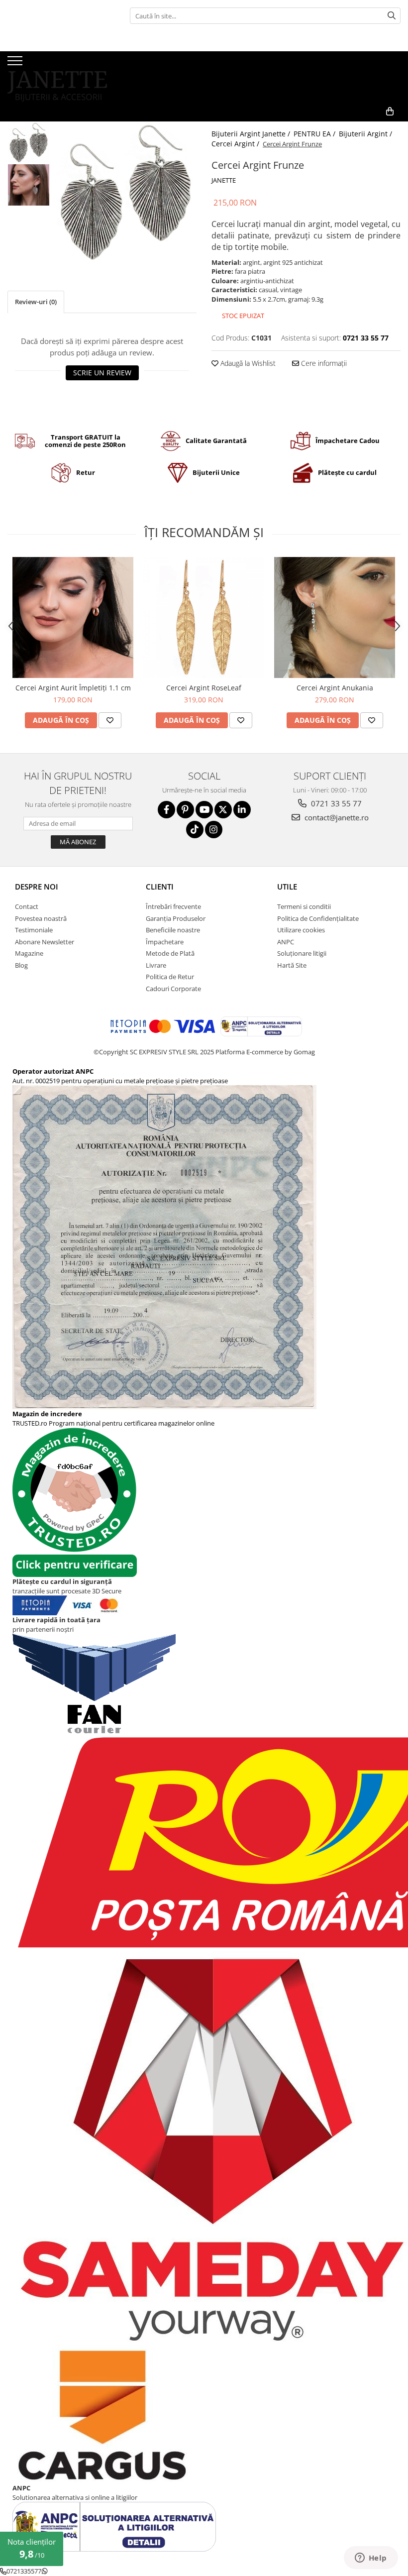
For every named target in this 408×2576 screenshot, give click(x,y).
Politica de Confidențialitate (318, 918)
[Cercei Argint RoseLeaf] (204, 617)
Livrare (156, 965)
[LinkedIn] (242, 810)
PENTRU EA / (315, 134)
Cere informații (323, 363)
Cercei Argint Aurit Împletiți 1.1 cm (73, 688)
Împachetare (165, 942)
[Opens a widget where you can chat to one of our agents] (371, 2559)
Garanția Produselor (176, 918)
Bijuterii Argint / (366, 134)
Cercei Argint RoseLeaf (204, 688)
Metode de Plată (170, 953)
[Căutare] (392, 16)
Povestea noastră (41, 918)
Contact (27, 906)
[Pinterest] (185, 810)
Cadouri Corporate (173, 989)
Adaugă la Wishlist (247, 363)
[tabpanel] (126, 192)
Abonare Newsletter (45, 942)
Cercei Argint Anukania (335, 688)
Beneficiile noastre (173, 930)
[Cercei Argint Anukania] (335, 617)
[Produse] (16, 64)
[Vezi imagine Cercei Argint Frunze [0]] (29, 143)
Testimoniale (34, 930)
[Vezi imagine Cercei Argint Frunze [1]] (29, 185)
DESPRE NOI (37, 887)
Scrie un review (102, 373)
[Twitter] (223, 810)
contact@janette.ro (336, 817)
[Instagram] (214, 830)
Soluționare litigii (302, 953)
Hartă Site (292, 965)
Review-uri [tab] (36, 302)
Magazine (29, 953)
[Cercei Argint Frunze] (126, 192)
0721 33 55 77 (335, 803)
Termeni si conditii (304, 906)
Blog (21, 965)
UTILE (287, 887)
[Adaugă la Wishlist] (110, 720)
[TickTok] (195, 830)
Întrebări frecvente (173, 906)
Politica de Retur (170, 977)
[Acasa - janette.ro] (57, 76)
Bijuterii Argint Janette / (252, 134)
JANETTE (224, 180)
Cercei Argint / (236, 144)
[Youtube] (204, 810)
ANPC (286, 942)
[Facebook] (166, 810)
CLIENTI (160, 887)
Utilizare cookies (301, 930)
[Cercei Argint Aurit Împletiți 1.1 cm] (73, 617)
